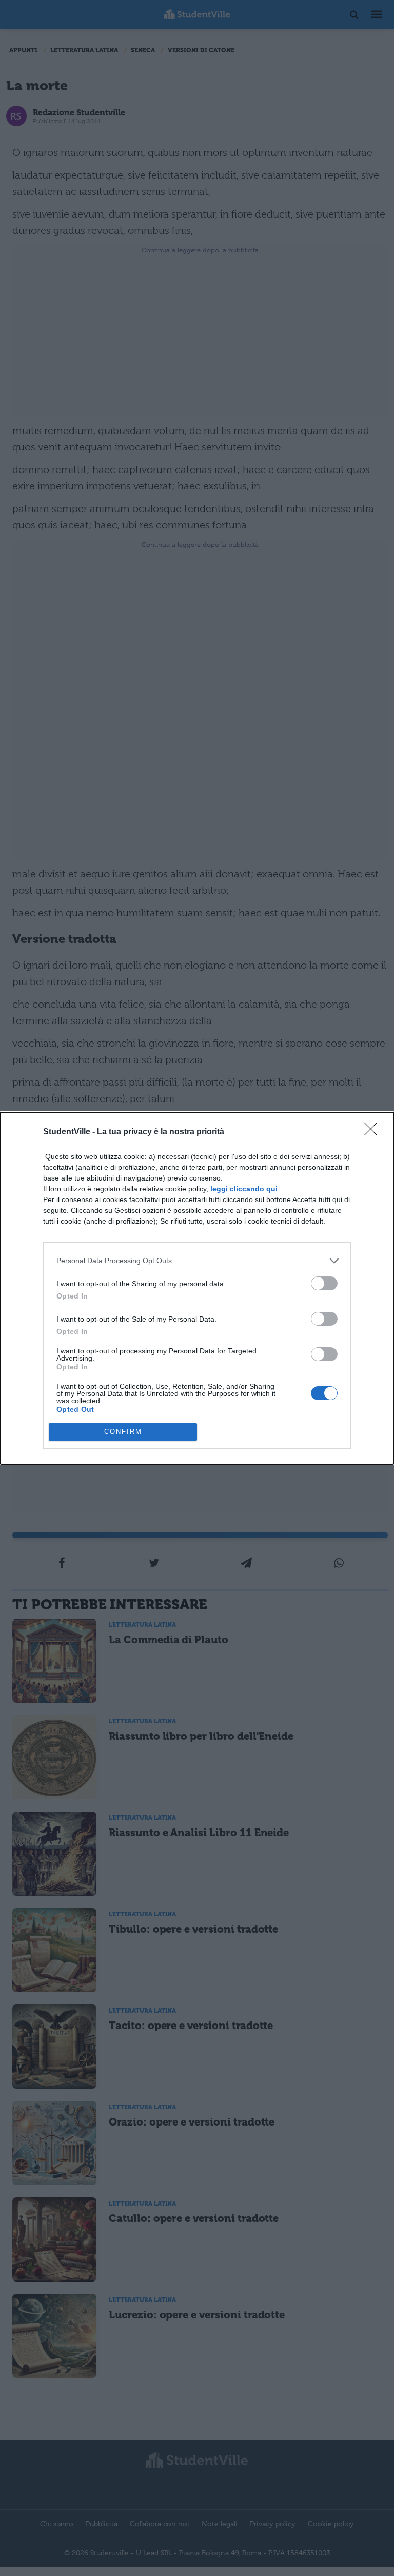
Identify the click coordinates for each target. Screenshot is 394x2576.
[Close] (374, 1132)
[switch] (324, 1283)
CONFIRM (123, 1432)
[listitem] (197, 1261)
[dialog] (197, 1288)
